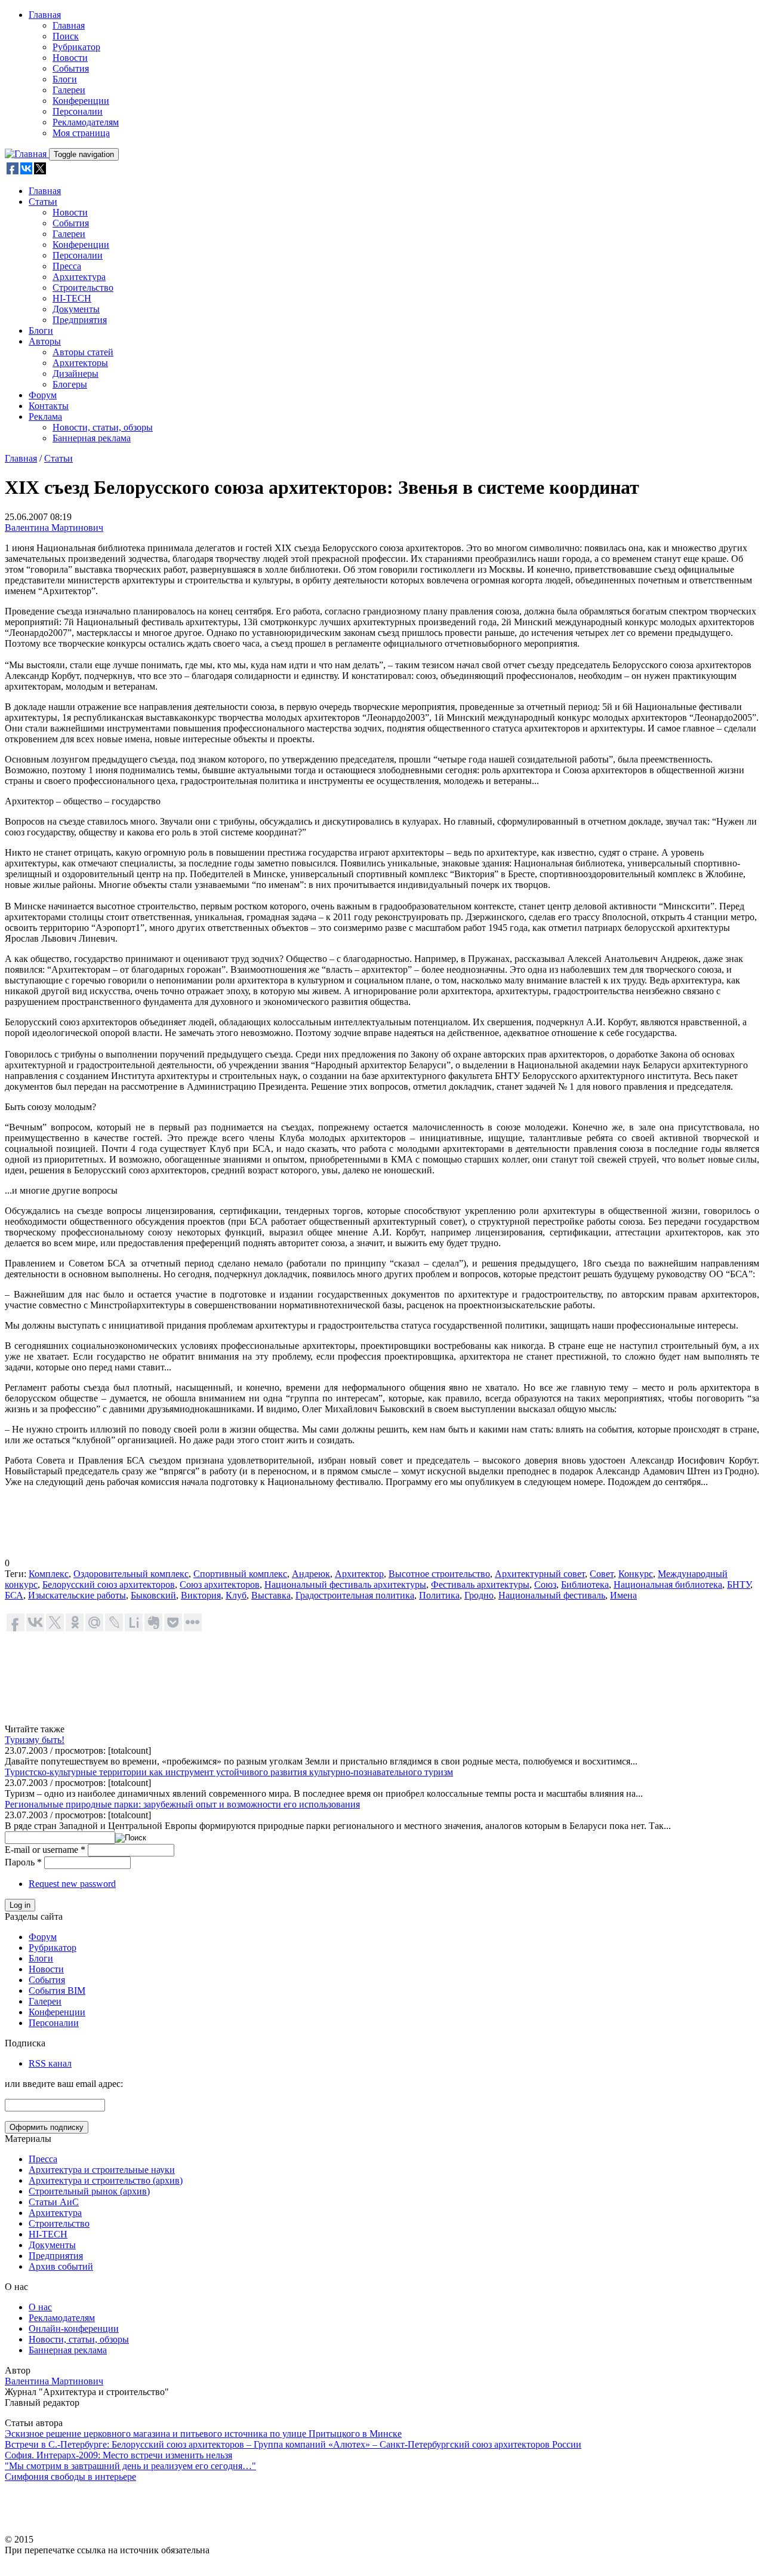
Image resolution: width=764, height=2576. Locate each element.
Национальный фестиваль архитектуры (345, 1584)
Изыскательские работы (77, 1595)
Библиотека (585, 1584)
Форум (43, 395)
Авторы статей (83, 352)
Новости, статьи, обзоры (103, 427)
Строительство (83, 288)
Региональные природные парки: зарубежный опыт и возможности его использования (182, 1804)
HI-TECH (72, 298)
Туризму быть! (35, 1740)
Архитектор (359, 1574)
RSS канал (50, 2063)
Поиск (66, 36)
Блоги (65, 79)
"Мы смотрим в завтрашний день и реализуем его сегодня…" (130, 2466)
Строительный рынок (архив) (89, 2191)
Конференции (81, 101)
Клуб (236, 1595)
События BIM (57, 1991)
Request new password (72, 1884)
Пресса (67, 266)
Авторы (45, 341)
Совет (602, 1574)
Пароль (23, 1862)
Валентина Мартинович (54, 528)
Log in (20, 1905)
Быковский (153, 1595)
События (71, 68)
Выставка (271, 1595)
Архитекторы (80, 363)
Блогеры (70, 384)
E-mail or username (45, 1850)
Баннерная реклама (92, 438)
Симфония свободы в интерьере (70, 2477)
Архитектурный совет (540, 1574)
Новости (70, 58)
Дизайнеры (76, 374)
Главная (45, 15)
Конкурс (636, 1574)
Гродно (479, 1595)
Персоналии (78, 111)
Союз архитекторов (220, 1584)
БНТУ (739, 1584)
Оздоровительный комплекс (131, 1574)
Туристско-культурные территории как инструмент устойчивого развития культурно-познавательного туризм (229, 1772)
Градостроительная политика (355, 1595)
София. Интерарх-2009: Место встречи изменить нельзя (118, 2455)
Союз (545, 1584)
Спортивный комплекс (240, 1574)
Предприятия (80, 320)
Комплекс (49, 1574)
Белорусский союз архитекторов (109, 1584)
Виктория (201, 1595)
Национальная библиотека (668, 1584)
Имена (623, 1595)
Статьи (43, 202)
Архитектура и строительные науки (102, 2170)
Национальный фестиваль (552, 1595)
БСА (14, 1595)
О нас (40, 2307)
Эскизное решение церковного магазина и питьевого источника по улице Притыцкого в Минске (203, 2434)
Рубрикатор (76, 47)
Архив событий (61, 2266)
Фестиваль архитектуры (480, 1584)
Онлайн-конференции (74, 2328)
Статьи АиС (54, 2202)
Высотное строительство (439, 1574)
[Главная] (27, 154)
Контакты (49, 406)
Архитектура (79, 277)
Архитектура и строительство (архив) (106, 2180)
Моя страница (81, 133)
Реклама (45, 416)
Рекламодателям (86, 122)
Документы (76, 309)
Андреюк (311, 1574)
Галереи (69, 90)
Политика (439, 1595)
